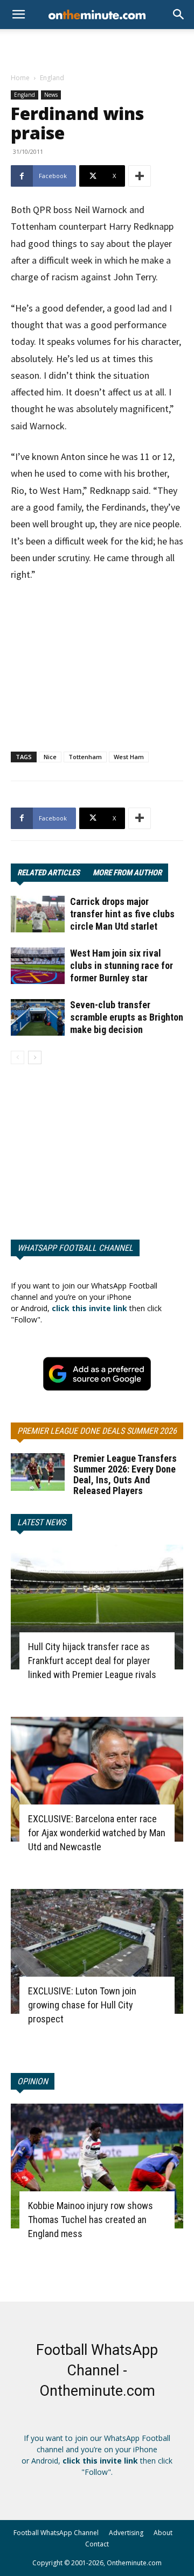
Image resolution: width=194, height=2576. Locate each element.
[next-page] (35, 1057)
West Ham (129, 757)
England (52, 78)
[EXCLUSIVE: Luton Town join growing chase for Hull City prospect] (97, 1951)
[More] (140, 176)
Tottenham (85, 757)
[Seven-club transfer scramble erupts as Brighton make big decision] (38, 1018)
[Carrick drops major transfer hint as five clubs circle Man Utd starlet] (38, 914)
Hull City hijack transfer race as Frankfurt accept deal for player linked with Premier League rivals (92, 1661)
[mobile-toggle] (18, 15)
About (163, 2533)
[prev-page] (18, 1057)
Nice (50, 757)
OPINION (33, 2081)
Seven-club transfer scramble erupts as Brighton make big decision (127, 1017)
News (51, 95)
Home (20, 78)
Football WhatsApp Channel (56, 2533)
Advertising (126, 2533)
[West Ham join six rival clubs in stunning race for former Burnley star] (38, 966)
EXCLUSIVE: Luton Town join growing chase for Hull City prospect (82, 2005)
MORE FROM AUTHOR (127, 873)
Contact (97, 2544)
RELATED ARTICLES (48, 873)
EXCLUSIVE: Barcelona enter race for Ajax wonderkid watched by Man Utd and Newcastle (97, 1833)
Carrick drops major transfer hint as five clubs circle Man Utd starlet (122, 914)
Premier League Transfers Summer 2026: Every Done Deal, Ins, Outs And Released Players (125, 1474)
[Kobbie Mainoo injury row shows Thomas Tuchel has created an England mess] (97, 2166)
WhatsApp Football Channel (75, 1248)
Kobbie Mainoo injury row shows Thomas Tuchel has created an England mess (91, 2220)
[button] (179, 15)
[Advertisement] (97, 48)
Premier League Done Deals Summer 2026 (97, 1431)
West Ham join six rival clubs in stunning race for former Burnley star (122, 965)
